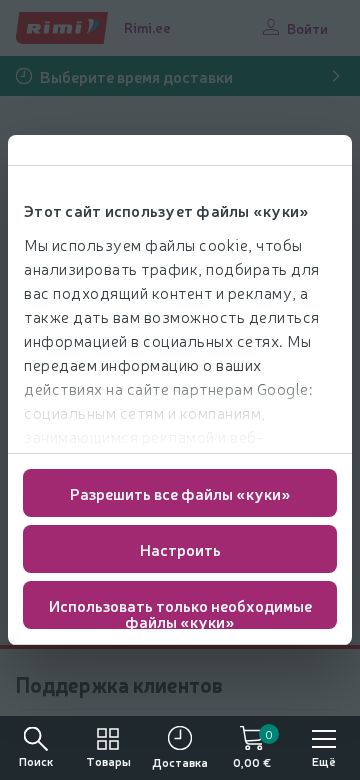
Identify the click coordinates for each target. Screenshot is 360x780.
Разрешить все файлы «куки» (180, 493)
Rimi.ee (147, 27)
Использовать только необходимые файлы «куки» (180, 611)
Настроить (180, 549)
